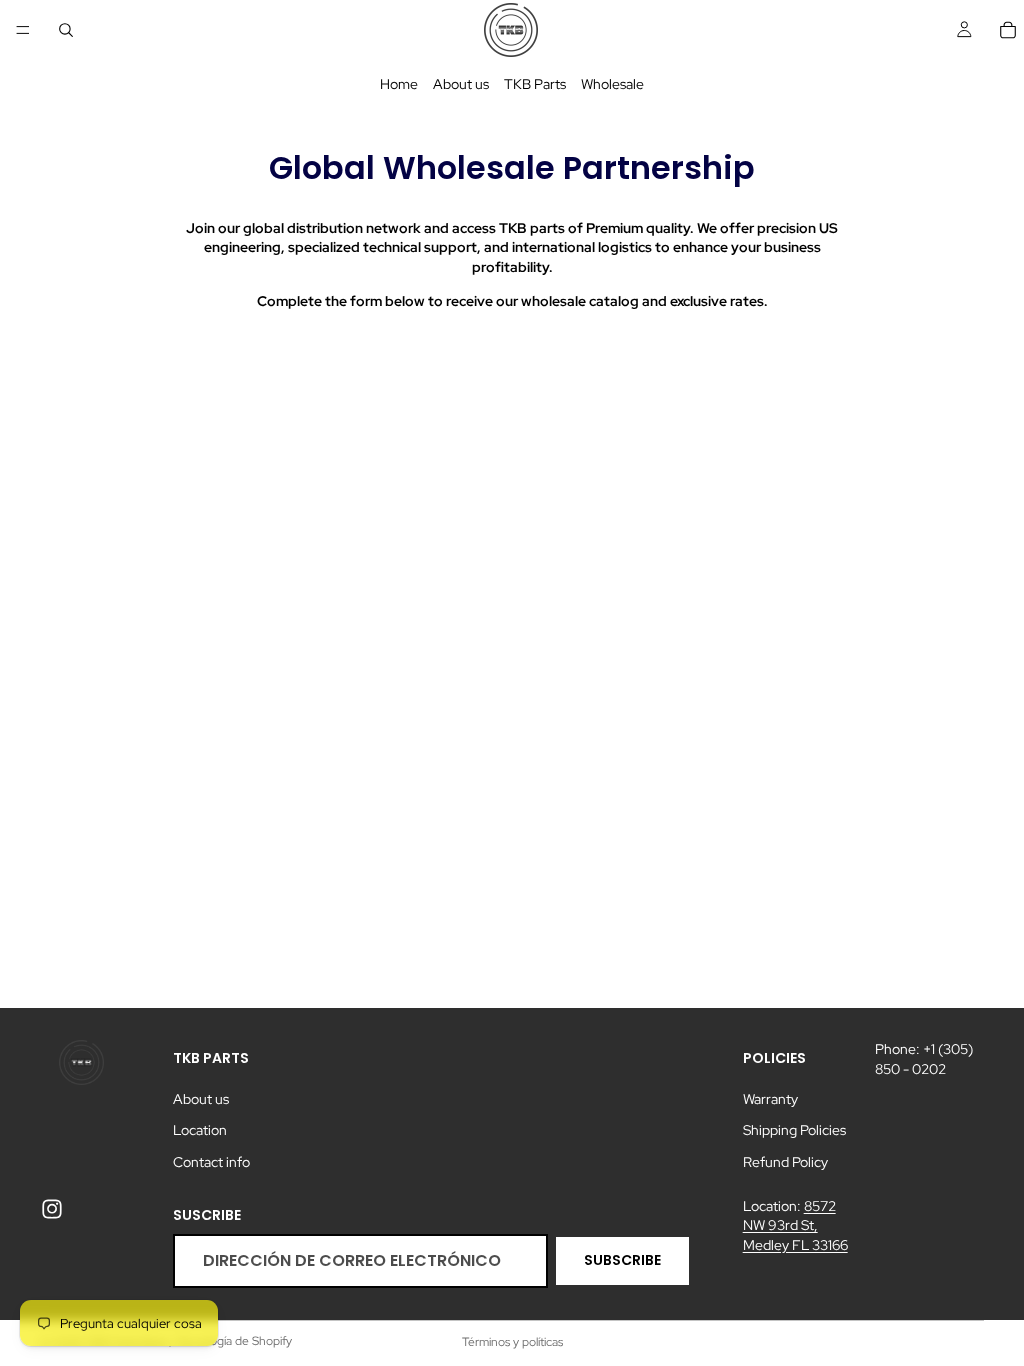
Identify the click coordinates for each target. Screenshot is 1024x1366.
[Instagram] (52, 1209)
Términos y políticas (512, 1342)
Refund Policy (785, 1162)
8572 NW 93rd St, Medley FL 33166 (795, 1225)
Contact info (211, 1162)
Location (200, 1131)
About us (461, 84)
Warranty (770, 1099)
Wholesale (612, 84)
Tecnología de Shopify (233, 1341)
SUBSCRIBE (622, 1261)
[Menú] (23, 30)
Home (399, 84)
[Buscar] (66, 30)
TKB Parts (535, 84)
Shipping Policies (794, 1131)
